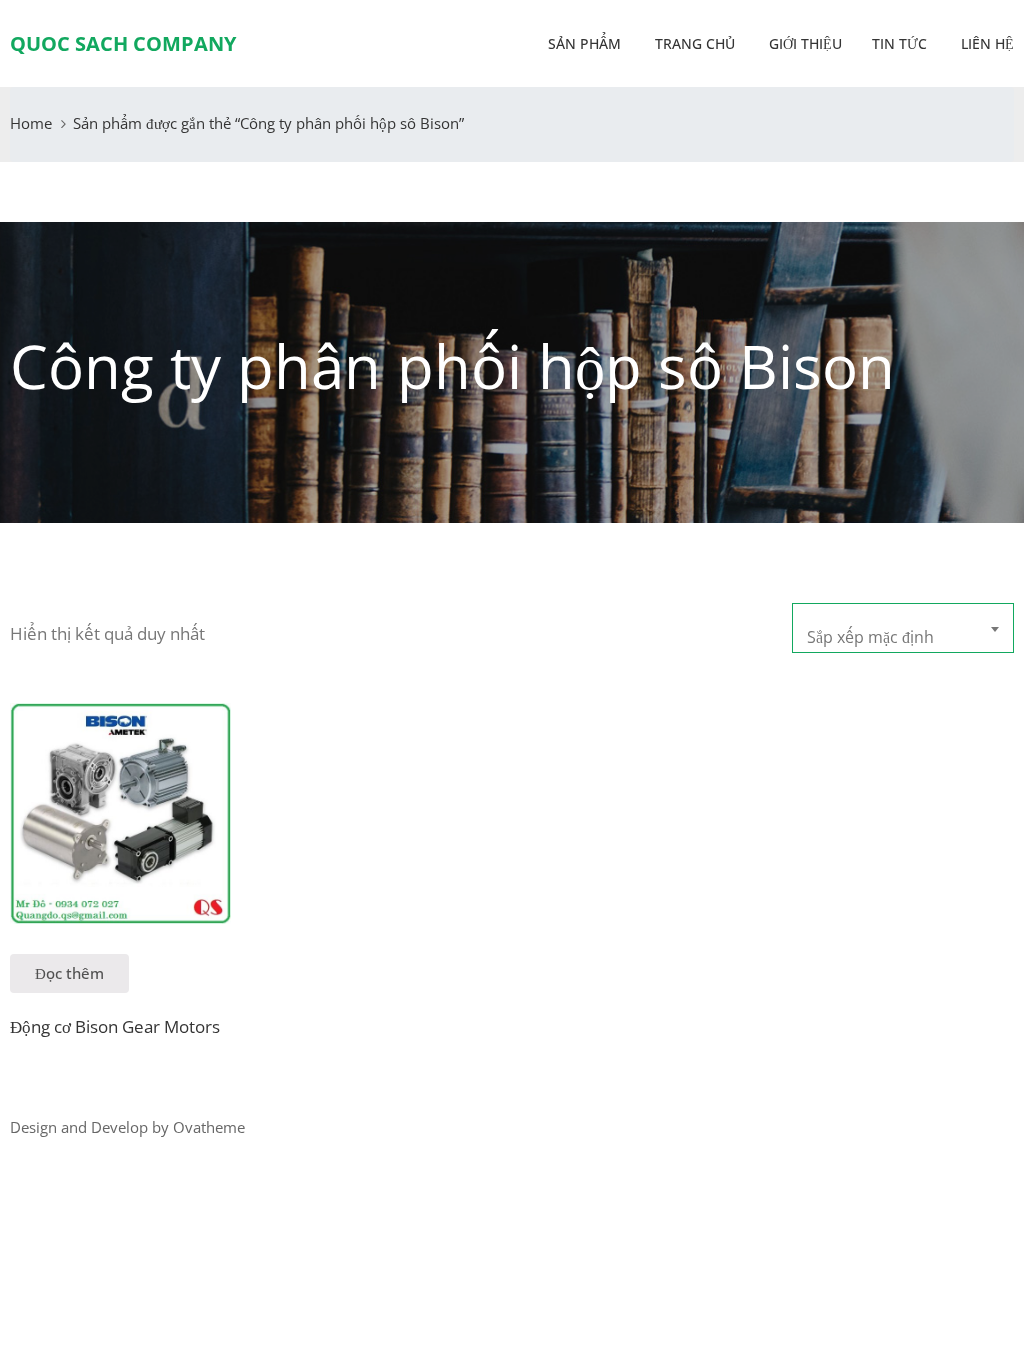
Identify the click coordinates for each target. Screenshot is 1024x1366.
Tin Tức (899, 43)
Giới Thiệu (803, 43)
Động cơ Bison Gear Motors (115, 1026)
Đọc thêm (69, 973)
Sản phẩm (584, 43)
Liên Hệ (985, 43)
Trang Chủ (693, 43)
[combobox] (903, 628)
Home (31, 123)
